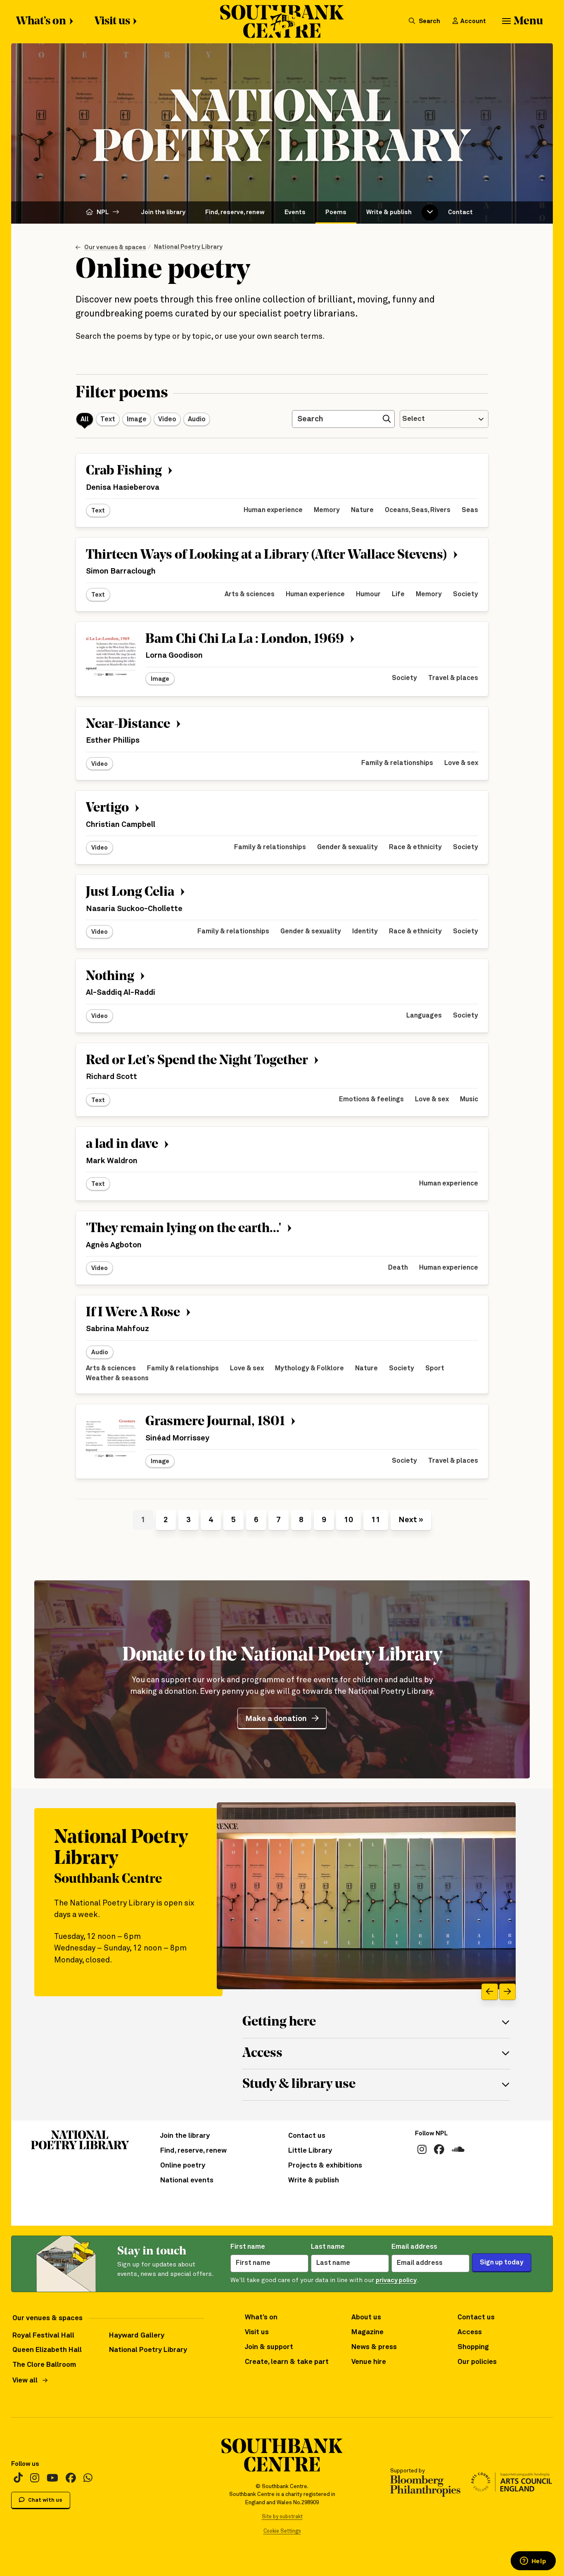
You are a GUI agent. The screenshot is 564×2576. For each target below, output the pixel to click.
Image (137, 419)
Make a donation (276, 1719)
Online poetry (183, 2166)
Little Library (310, 2151)
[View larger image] (366, 1896)
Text (108, 419)
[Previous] (490, 1992)
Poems (336, 212)
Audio (197, 419)
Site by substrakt (282, 2517)
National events (187, 2181)
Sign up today (502, 2263)
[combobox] (444, 419)
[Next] (507, 1992)
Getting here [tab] (279, 2022)
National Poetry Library (188, 247)
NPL (103, 212)
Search (429, 21)
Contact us (307, 2136)
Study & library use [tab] (299, 2085)
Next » (411, 1520)
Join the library (163, 212)
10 (348, 1520)
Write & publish (389, 212)
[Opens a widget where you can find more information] (533, 2562)
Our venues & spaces (115, 247)
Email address (414, 2247)
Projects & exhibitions (325, 2166)
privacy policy (396, 2280)
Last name (328, 2247)
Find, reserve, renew (235, 212)
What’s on (41, 22)
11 (376, 1520)
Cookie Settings (282, 2531)
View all (25, 2381)
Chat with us (45, 2500)
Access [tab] (262, 2054)
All (85, 419)
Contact (460, 212)
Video (167, 419)
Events (295, 212)
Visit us (112, 22)
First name (248, 2247)
